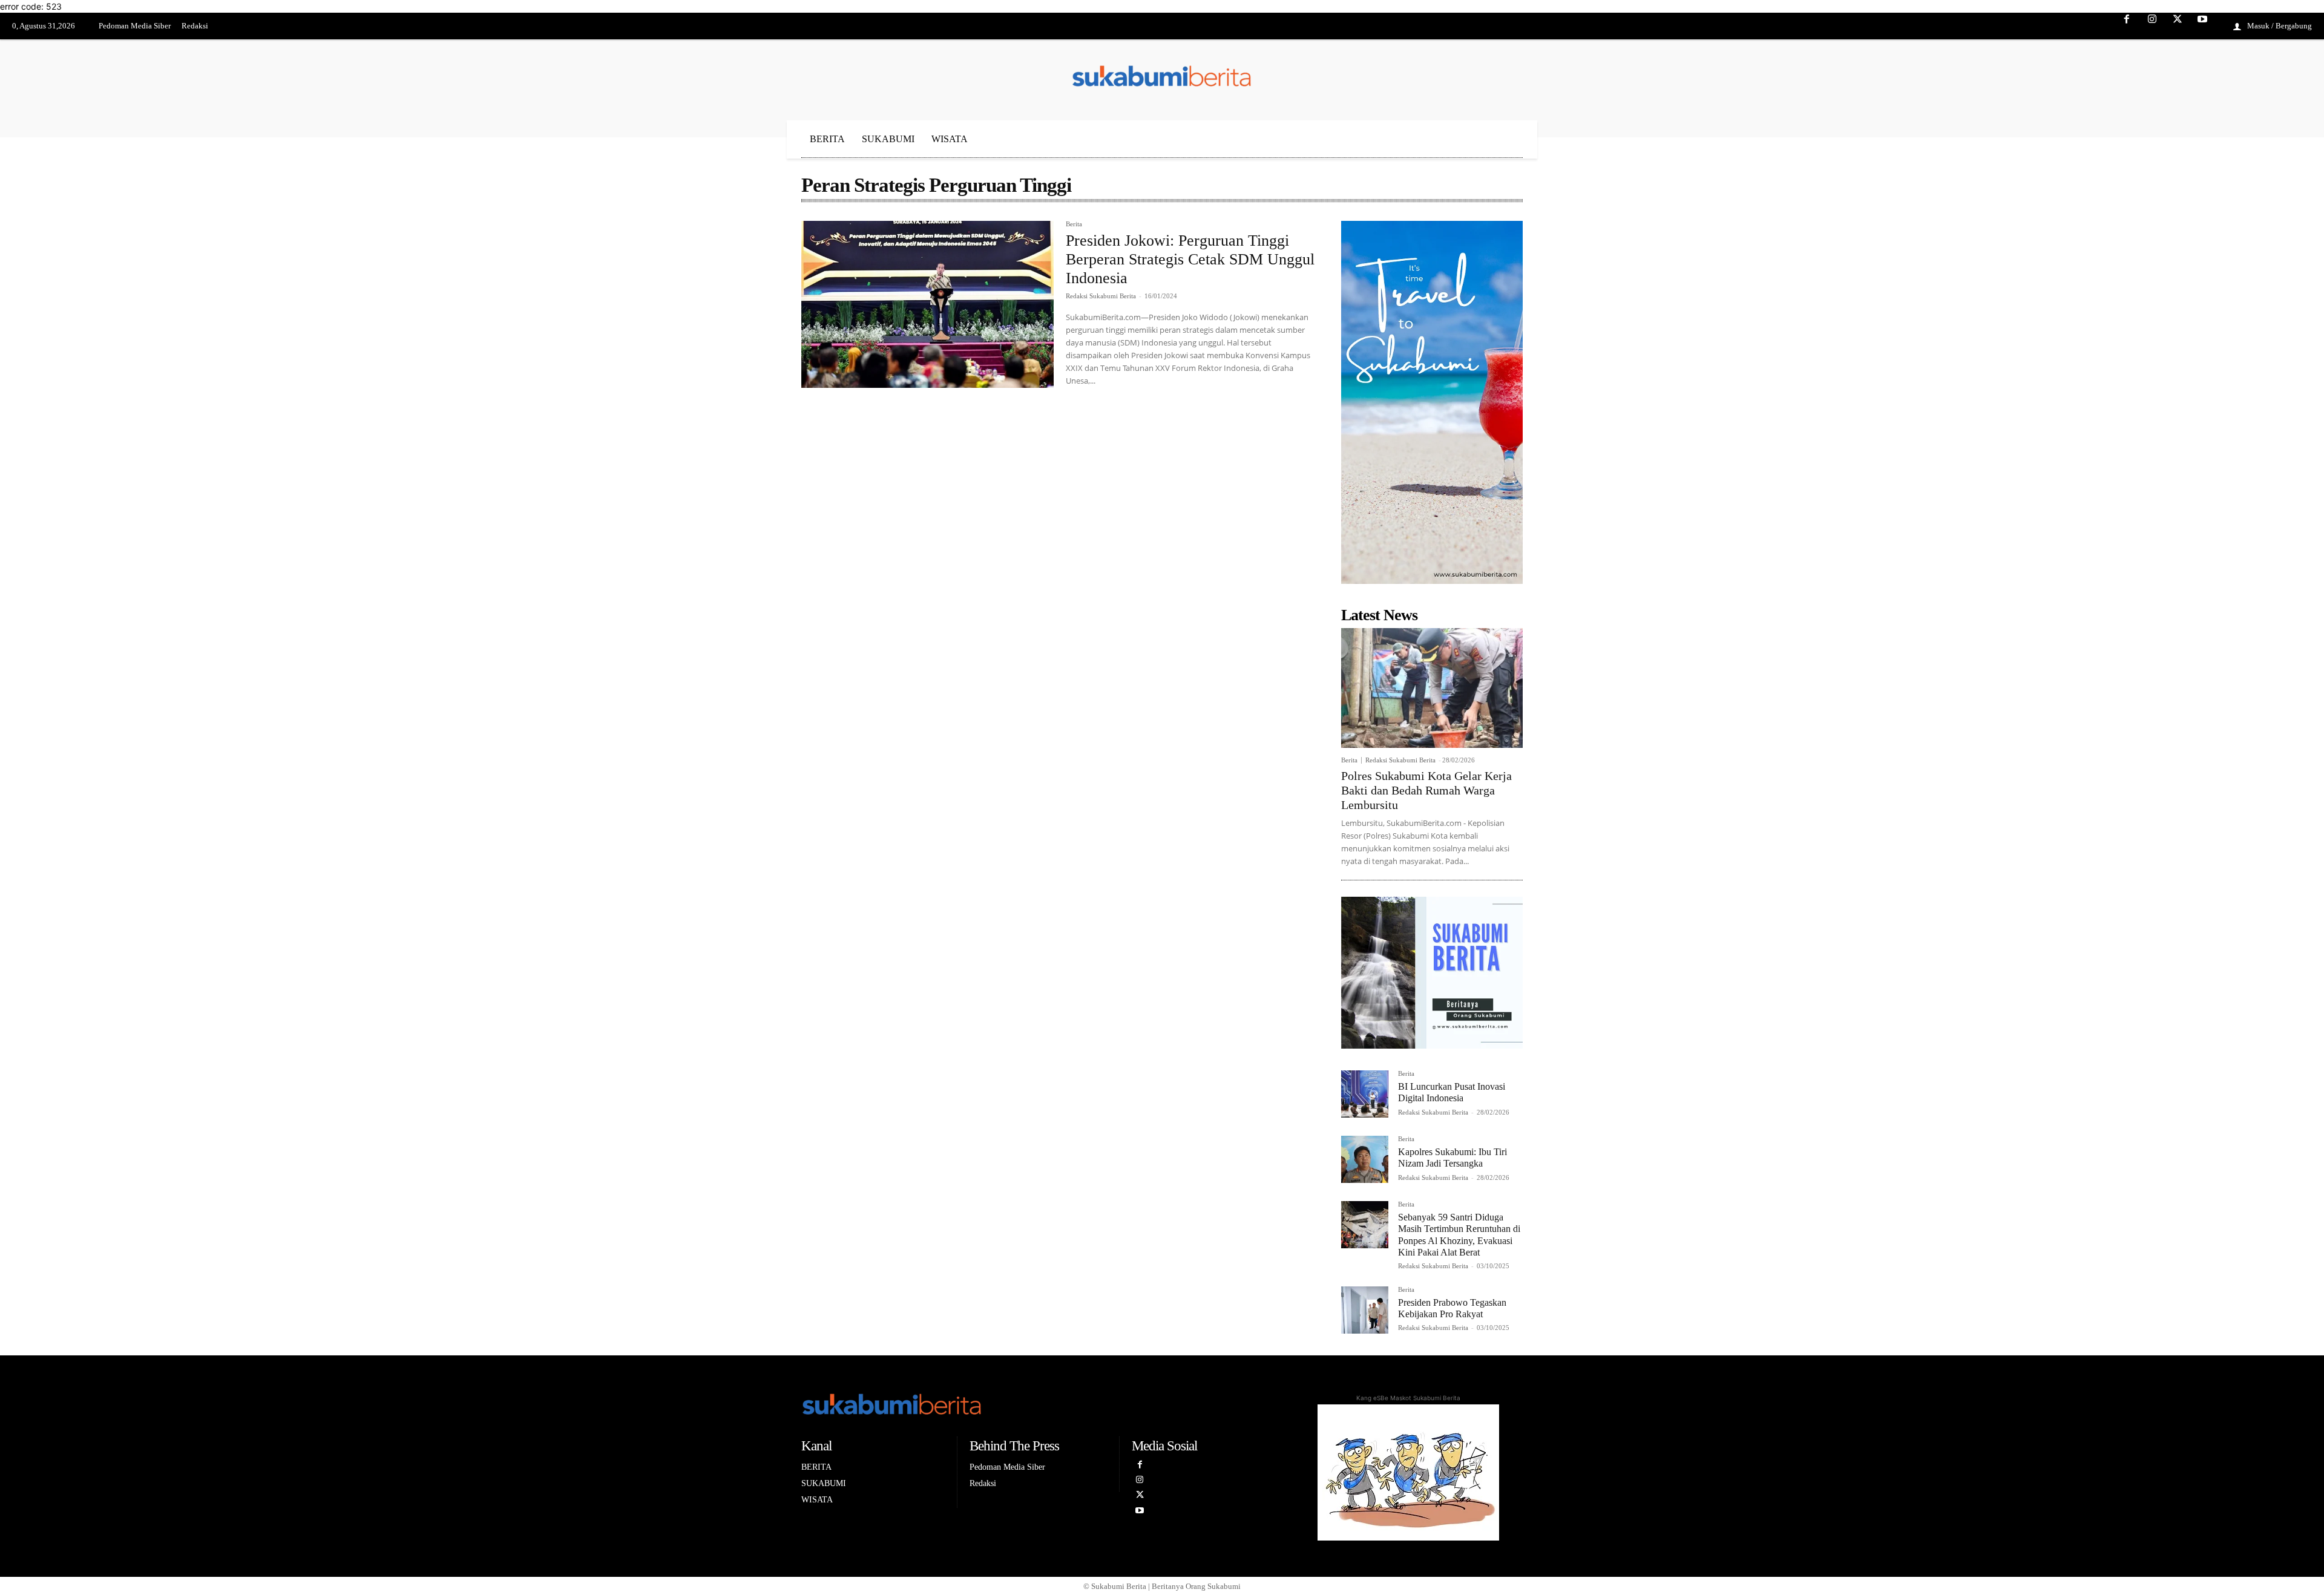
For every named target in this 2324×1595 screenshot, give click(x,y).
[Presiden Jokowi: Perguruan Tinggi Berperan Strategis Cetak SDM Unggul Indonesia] (927, 304)
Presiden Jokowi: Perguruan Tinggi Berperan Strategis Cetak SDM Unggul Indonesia (1190, 259)
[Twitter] (2178, 27)
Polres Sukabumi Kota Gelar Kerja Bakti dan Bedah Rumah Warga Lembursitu (1426, 790)
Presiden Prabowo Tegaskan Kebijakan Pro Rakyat (1452, 1308)
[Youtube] (2202, 27)
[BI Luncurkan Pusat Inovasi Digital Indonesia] (1365, 1094)
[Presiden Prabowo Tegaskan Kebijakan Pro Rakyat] (1365, 1310)
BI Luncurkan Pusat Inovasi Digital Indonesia (1452, 1092)
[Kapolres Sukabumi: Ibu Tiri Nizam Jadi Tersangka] (1365, 1159)
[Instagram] (2152, 27)
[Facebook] (2127, 27)
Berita (1074, 224)
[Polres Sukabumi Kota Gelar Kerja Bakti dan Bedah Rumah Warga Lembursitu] (1432, 688)
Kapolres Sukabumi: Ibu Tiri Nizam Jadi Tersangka (1452, 1158)
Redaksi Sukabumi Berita (1101, 296)
